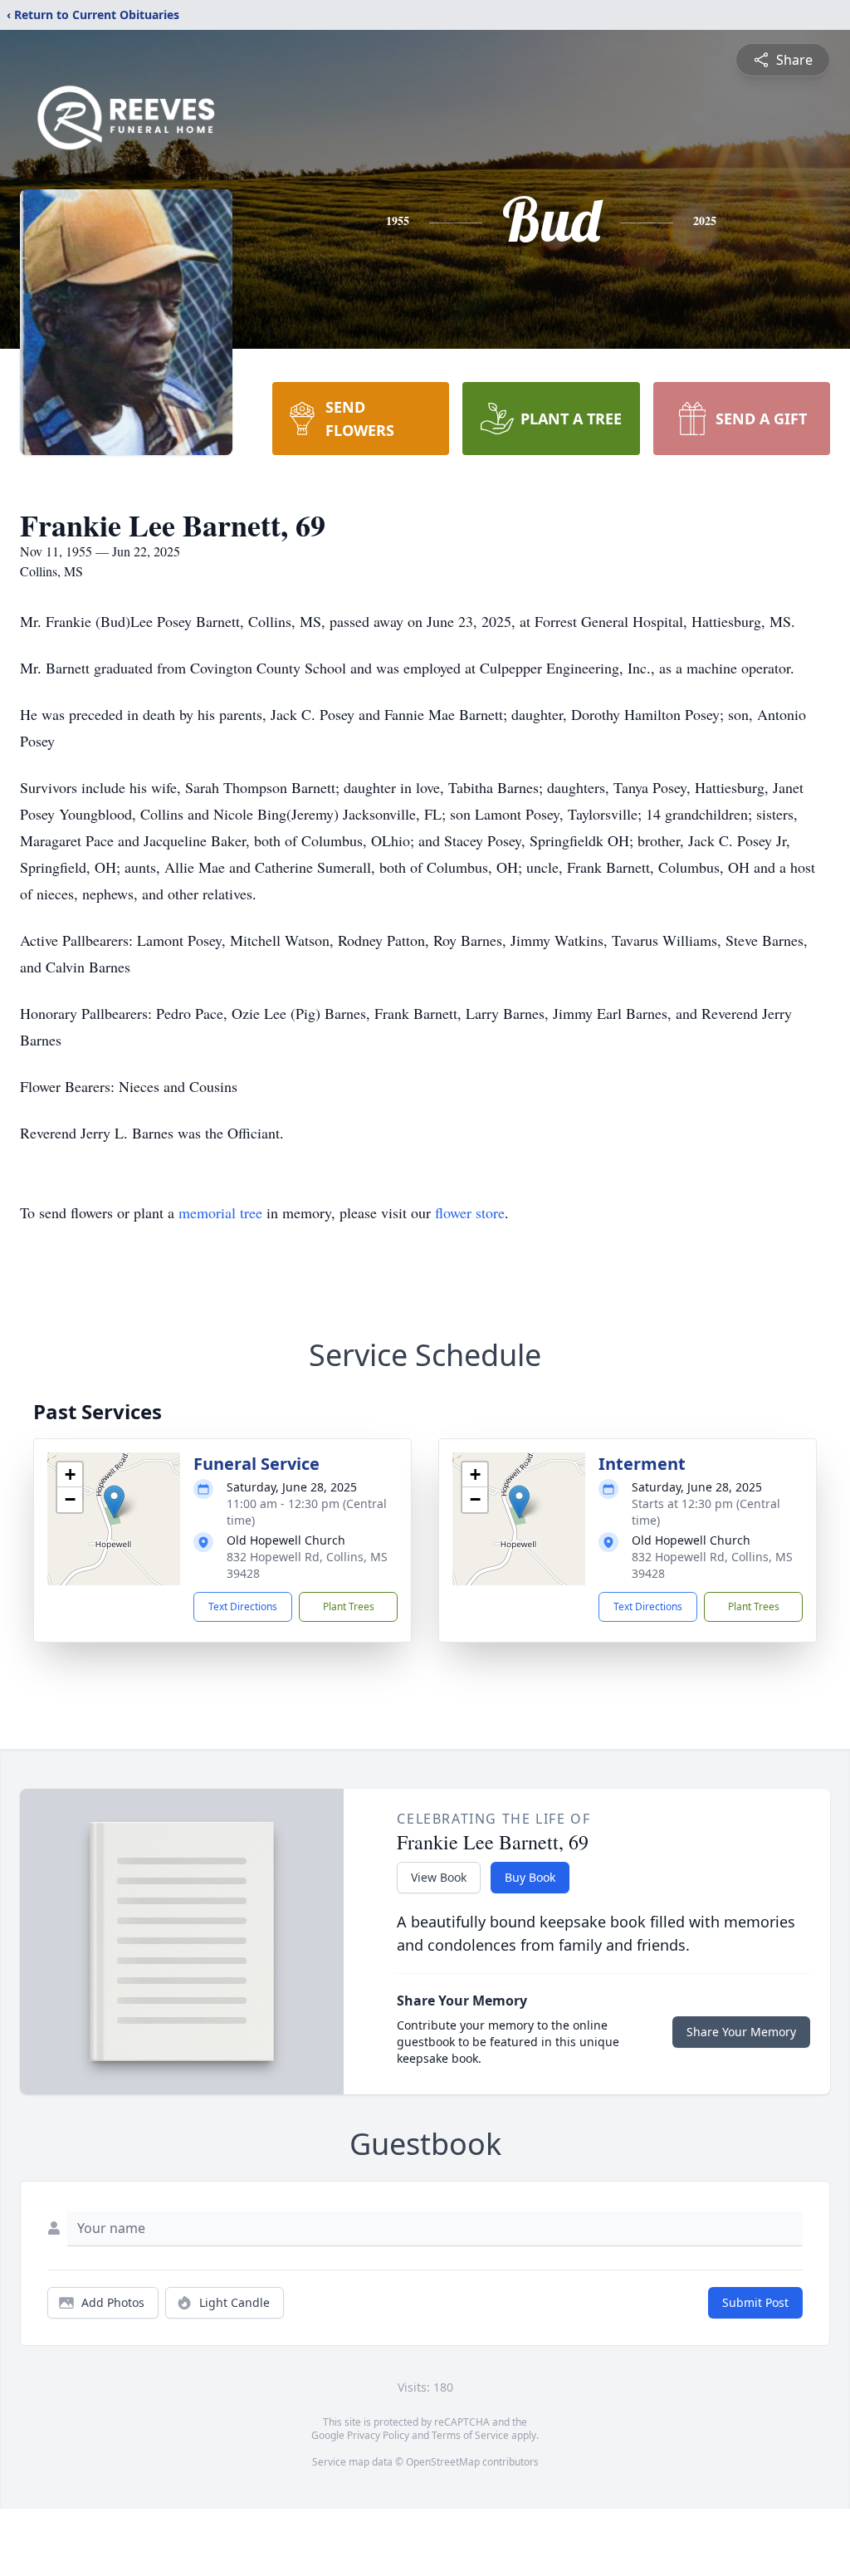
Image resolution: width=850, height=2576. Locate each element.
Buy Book (530, 1877)
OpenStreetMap (443, 2462)
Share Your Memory (741, 2032)
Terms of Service (470, 2435)
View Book (439, 1877)
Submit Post (755, 2302)
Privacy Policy (378, 2435)
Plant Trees (349, 1606)
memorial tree (220, 1212)
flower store (470, 1212)
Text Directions (243, 1606)
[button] (114, 1502)
